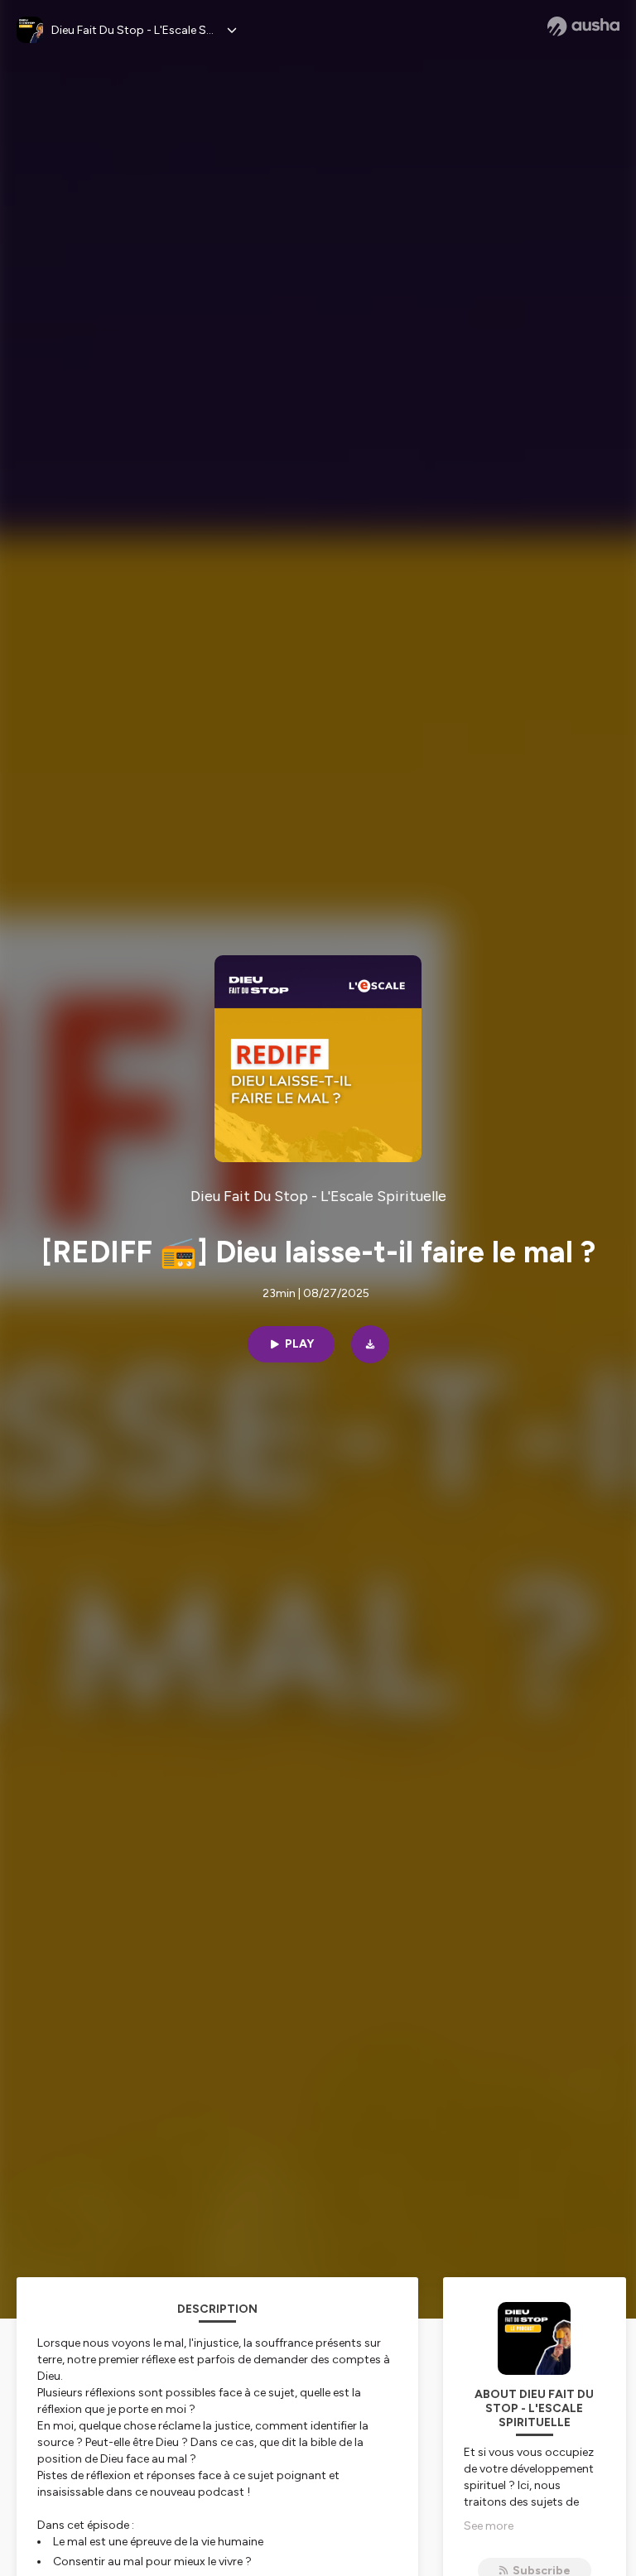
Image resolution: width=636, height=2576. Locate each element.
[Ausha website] (583, 26)
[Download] (370, 1344)
